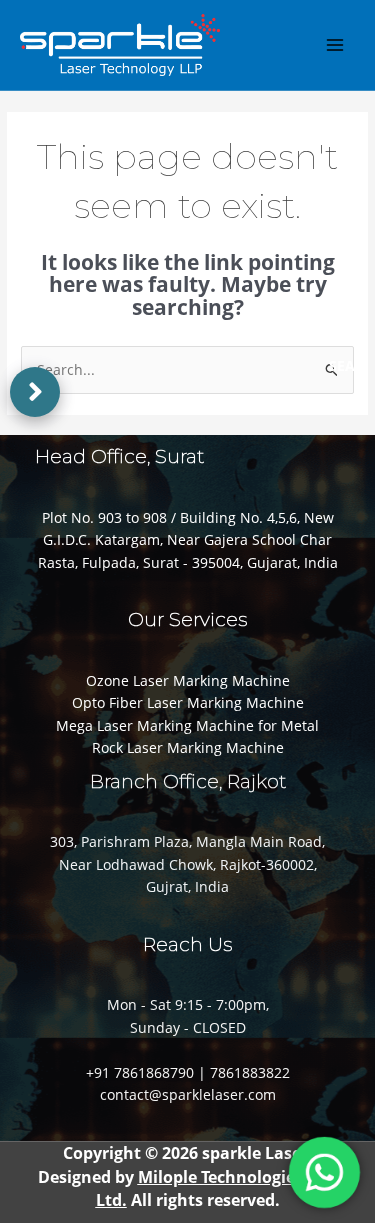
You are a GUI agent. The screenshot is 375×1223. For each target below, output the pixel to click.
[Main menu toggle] (335, 44)
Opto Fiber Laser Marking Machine (188, 702)
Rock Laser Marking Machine (188, 747)
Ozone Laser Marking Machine (188, 680)
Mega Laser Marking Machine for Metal (187, 725)
